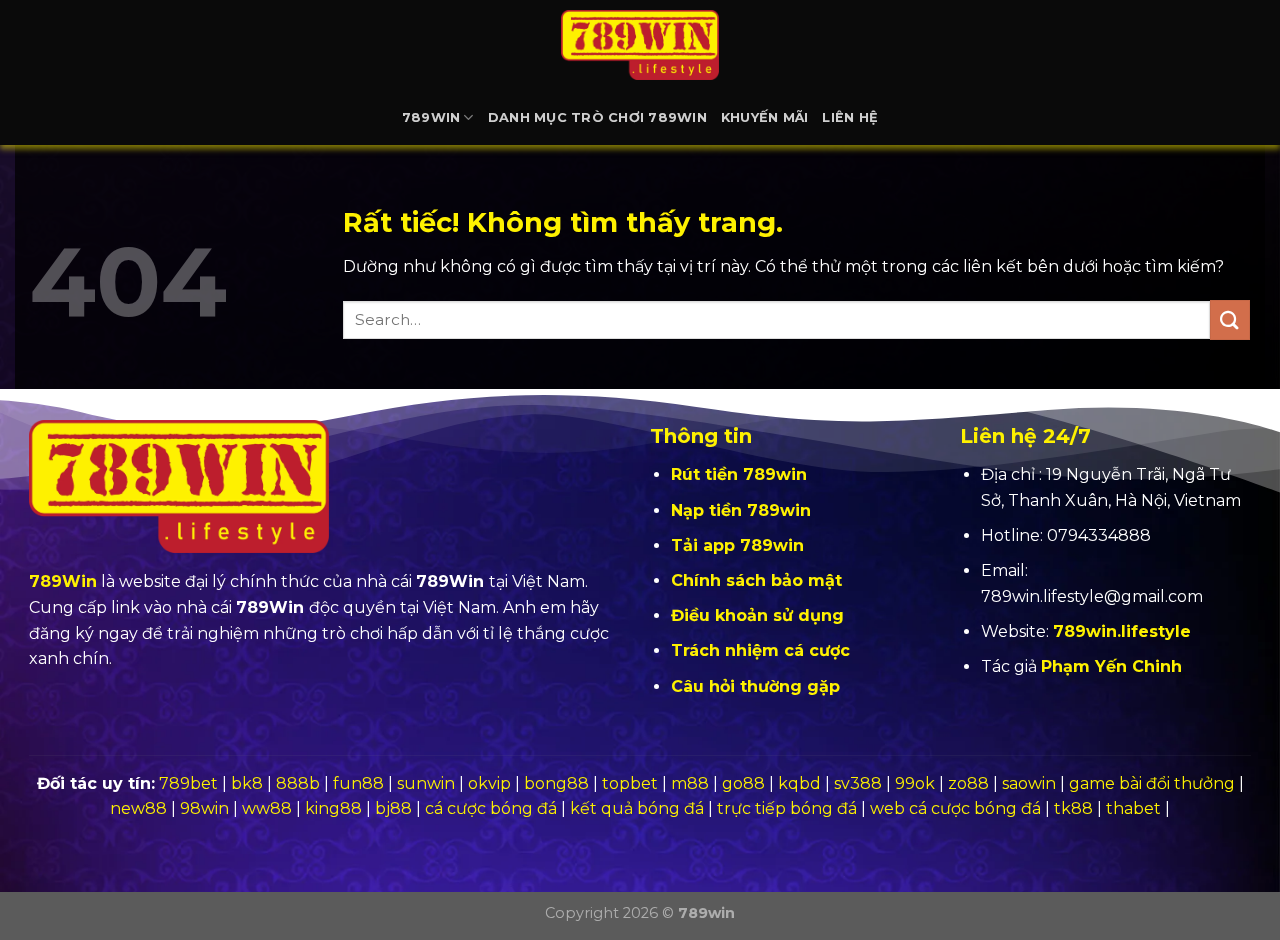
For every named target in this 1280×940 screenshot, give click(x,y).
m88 (690, 783)
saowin (1029, 783)
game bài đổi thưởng (1152, 783)
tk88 (1073, 808)
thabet (1133, 808)
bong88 (556, 783)
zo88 (968, 783)
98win (204, 808)
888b (298, 783)
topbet (630, 783)
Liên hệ (850, 117)
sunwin (426, 783)
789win (431, 117)
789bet (188, 783)
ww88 (267, 808)
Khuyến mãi (765, 117)
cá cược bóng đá (491, 808)
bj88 (393, 808)
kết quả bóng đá (637, 808)
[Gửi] (1230, 319)
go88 (743, 783)
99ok (915, 783)
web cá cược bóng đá (955, 808)
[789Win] (640, 45)
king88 (333, 808)
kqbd (799, 783)
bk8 (247, 783)
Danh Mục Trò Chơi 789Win (597, 117)
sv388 (858, 783)
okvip (489, 783)
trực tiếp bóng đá (787, 808)
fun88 (358, 783)
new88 (138, 808)
